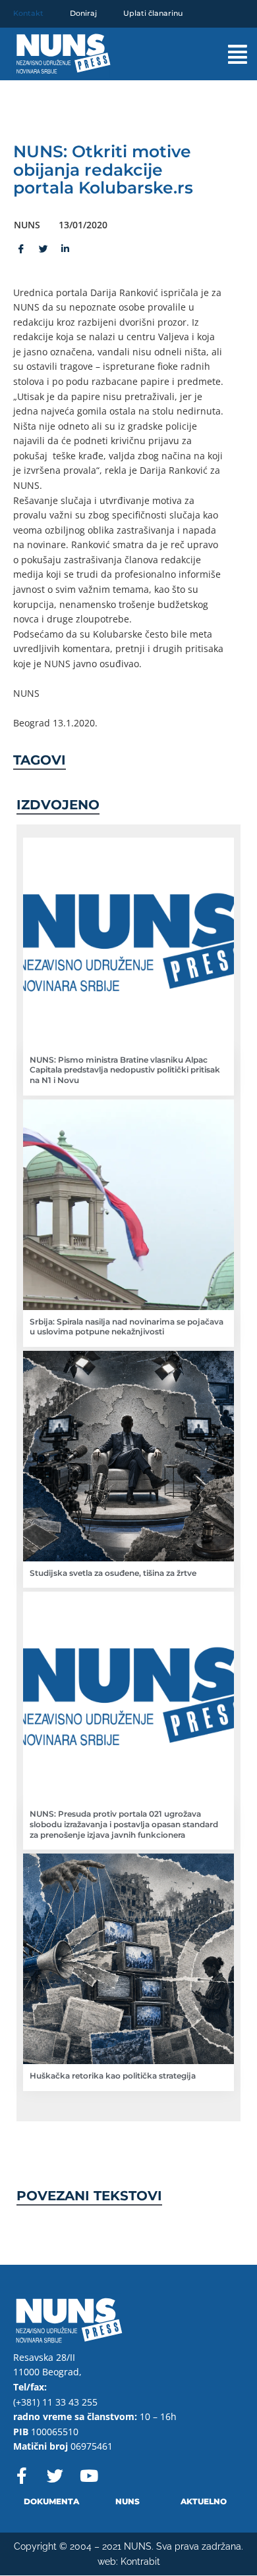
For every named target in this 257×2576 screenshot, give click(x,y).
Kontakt (28, 13)
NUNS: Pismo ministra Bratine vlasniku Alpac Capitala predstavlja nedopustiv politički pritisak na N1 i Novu (125, 1070)
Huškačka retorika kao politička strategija (113, 2076)
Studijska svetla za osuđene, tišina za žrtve (113, 1573)
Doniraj (83, 13)
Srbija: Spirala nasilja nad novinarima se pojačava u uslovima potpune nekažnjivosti (127, 1327)
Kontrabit (140, 2562)
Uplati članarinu (153, 13)
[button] (226, 54)
